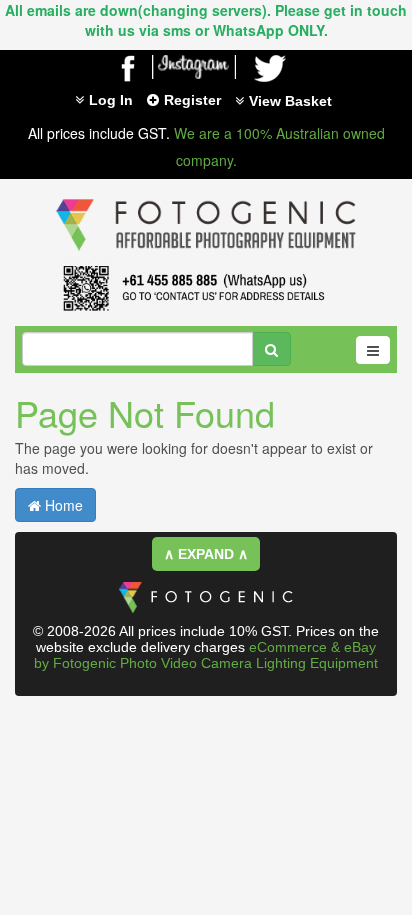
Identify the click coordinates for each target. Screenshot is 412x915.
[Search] (271, 349)
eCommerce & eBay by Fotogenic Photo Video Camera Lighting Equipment (206, 655)
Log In (111, 100)
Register (192, 100)
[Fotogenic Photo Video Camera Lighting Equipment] (206, 199)
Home (62, 505)
